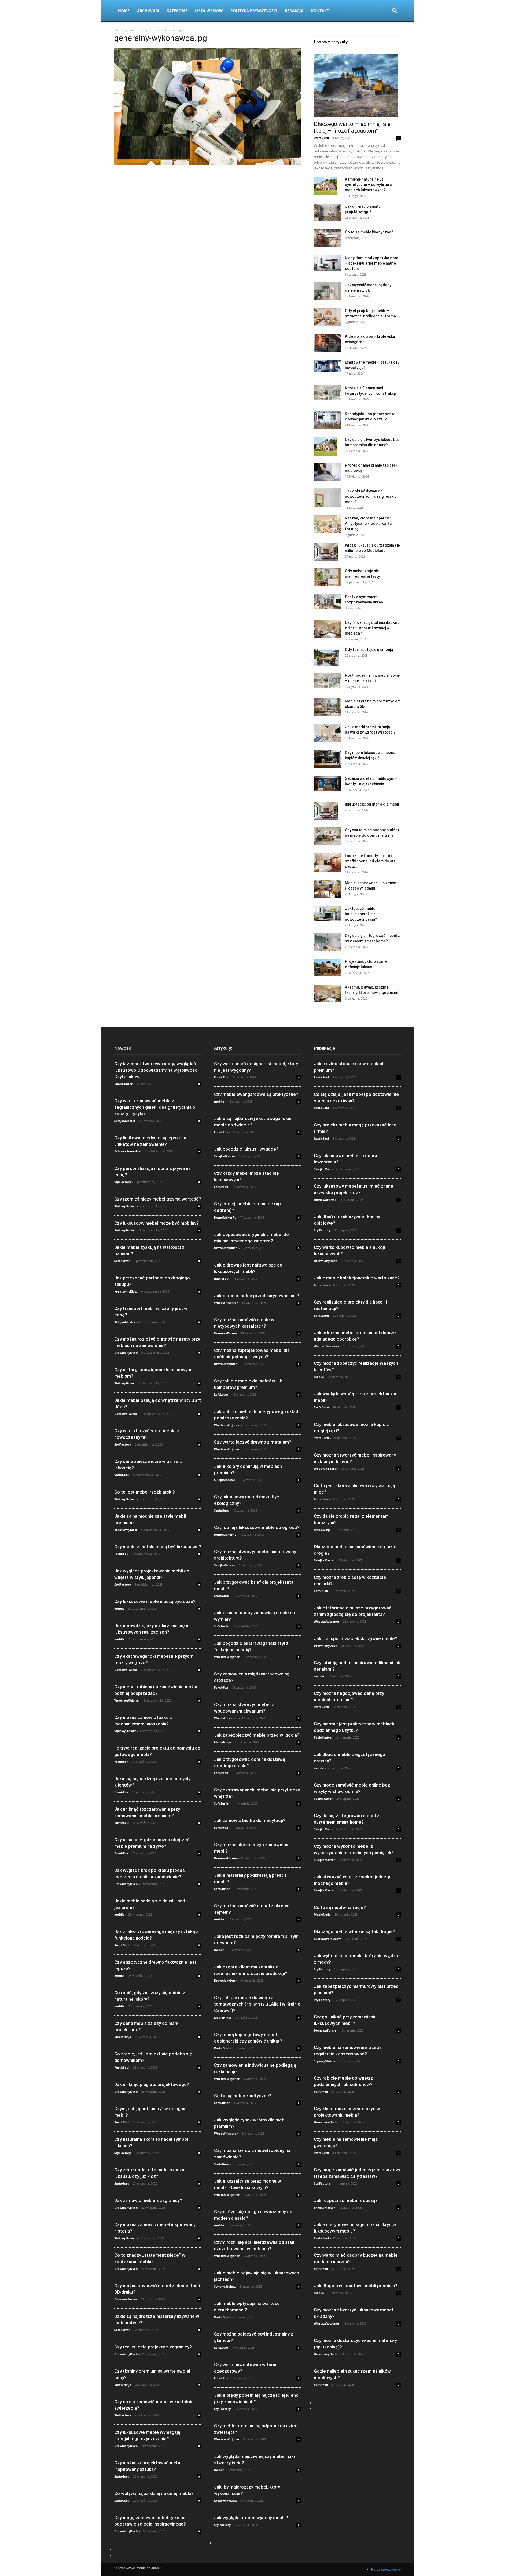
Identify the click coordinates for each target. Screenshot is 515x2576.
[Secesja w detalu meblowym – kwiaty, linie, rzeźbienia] (327, 783)
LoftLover (221, 1394)
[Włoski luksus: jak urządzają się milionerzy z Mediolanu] (326, 552)
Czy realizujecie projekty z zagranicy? (153, 2347)
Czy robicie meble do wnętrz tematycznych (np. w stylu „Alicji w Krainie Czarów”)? (257, 2004)
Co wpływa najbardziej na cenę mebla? (154, 2493)
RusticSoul (122, 1823)
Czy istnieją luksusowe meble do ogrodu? (257, 1527)
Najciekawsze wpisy (386, 2569)
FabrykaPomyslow (128, 1151)
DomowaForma (126, 1414)
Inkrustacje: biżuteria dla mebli (372, 804)
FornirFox (121, 1554)
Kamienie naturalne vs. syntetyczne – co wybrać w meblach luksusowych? (369, 185)
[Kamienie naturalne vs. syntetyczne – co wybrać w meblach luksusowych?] (325, 186)
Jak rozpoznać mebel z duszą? (346, 2200)
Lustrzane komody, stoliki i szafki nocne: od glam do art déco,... (370, 861)
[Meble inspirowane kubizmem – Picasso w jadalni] (327, 889)
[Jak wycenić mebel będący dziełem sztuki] (327, 291)
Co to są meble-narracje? (340, 1907)
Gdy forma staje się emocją (369, 650)
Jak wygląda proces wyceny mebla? (251, 2518)
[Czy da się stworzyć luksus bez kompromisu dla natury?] (325, 446)
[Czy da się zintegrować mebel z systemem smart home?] (327, 942)
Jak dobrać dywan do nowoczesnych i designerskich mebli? (372, 496)
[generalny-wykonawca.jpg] (208, 164)
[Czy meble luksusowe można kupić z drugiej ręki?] (327, 759)
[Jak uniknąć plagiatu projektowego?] (327, 213)
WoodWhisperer (226, 1303)
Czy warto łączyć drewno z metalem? (253, 1442)
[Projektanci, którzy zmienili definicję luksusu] (327, 968)
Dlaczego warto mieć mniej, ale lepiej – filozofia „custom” (352, 127)
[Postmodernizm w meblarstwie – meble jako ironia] (327, 680)
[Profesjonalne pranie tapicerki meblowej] (327, 472)
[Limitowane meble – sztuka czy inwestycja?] (327, 366)
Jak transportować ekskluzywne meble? (356, 1638)
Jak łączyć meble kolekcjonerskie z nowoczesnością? (361, 914)
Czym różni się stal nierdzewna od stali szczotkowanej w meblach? (372, 628)
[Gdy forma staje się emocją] (326, 656)
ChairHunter (123, 1084)
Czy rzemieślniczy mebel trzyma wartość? (158, 1199)
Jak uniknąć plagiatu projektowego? (152, 2084)
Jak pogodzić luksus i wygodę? (246, 1149)
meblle (119, 1609)
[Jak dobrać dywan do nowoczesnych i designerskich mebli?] (327, 498)
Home (124, 11)
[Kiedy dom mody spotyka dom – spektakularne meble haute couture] (327, 263)
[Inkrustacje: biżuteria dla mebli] (326, 811)
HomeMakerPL (225, 1217)
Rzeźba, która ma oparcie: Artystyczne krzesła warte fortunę (368, 524)
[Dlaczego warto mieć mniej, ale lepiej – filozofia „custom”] (357, 86)
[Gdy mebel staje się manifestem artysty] (327, 577)
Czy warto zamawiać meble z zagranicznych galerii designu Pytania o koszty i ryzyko (155, 1107)
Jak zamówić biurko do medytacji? (250, 1820)
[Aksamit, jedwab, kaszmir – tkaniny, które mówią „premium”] (327, 994)
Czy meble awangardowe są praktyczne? (256, 1094)
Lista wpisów (209, 11)
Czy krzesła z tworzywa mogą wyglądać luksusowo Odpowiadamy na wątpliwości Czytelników (156, 1070)
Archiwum (148, 11)
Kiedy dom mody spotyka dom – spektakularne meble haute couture (371, 263)
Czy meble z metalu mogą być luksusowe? (158, 1547)
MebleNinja (123, 2037)
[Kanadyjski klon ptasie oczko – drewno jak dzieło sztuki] (327, 420)
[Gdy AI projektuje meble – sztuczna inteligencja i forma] (327, 317)
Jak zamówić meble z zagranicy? (148, 2200)
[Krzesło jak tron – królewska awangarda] (327, 343)
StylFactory (123, 1182)
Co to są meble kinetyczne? (369, 232)
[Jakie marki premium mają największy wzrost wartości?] (327, 733)
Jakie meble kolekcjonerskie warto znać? (357, 1278)
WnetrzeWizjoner (127, 1700)
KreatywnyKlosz (126, 1291)
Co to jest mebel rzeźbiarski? (145, 1492)
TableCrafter (323, 1737)
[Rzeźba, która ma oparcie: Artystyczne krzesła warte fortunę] (327, 524)
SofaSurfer (122, 1261)
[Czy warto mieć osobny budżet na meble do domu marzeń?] (327, 836)
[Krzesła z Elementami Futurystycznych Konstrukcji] (327, 393)
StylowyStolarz (125, 1206)
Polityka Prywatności (254, 11)
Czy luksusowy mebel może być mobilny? (157, 1223)
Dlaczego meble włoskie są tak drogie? (354, 1931)
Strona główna (125, 30)
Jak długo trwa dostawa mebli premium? (356, 2286)
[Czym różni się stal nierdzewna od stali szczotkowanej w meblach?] (327, 629)
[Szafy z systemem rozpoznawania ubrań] (327, 602)
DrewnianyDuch (126, 1353)
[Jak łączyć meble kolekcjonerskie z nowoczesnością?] (327, 914)
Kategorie (177, 11)
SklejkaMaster (125, 1121)
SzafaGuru (321, 138)
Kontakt (320, 11)
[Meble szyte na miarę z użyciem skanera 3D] (327, 707)
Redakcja (294, 11)
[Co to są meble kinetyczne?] (327, 238)
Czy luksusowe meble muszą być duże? (155, 1601)
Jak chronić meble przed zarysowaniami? (257, 1296)
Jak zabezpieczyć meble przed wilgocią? (257, 1735)
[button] (394, 11)
